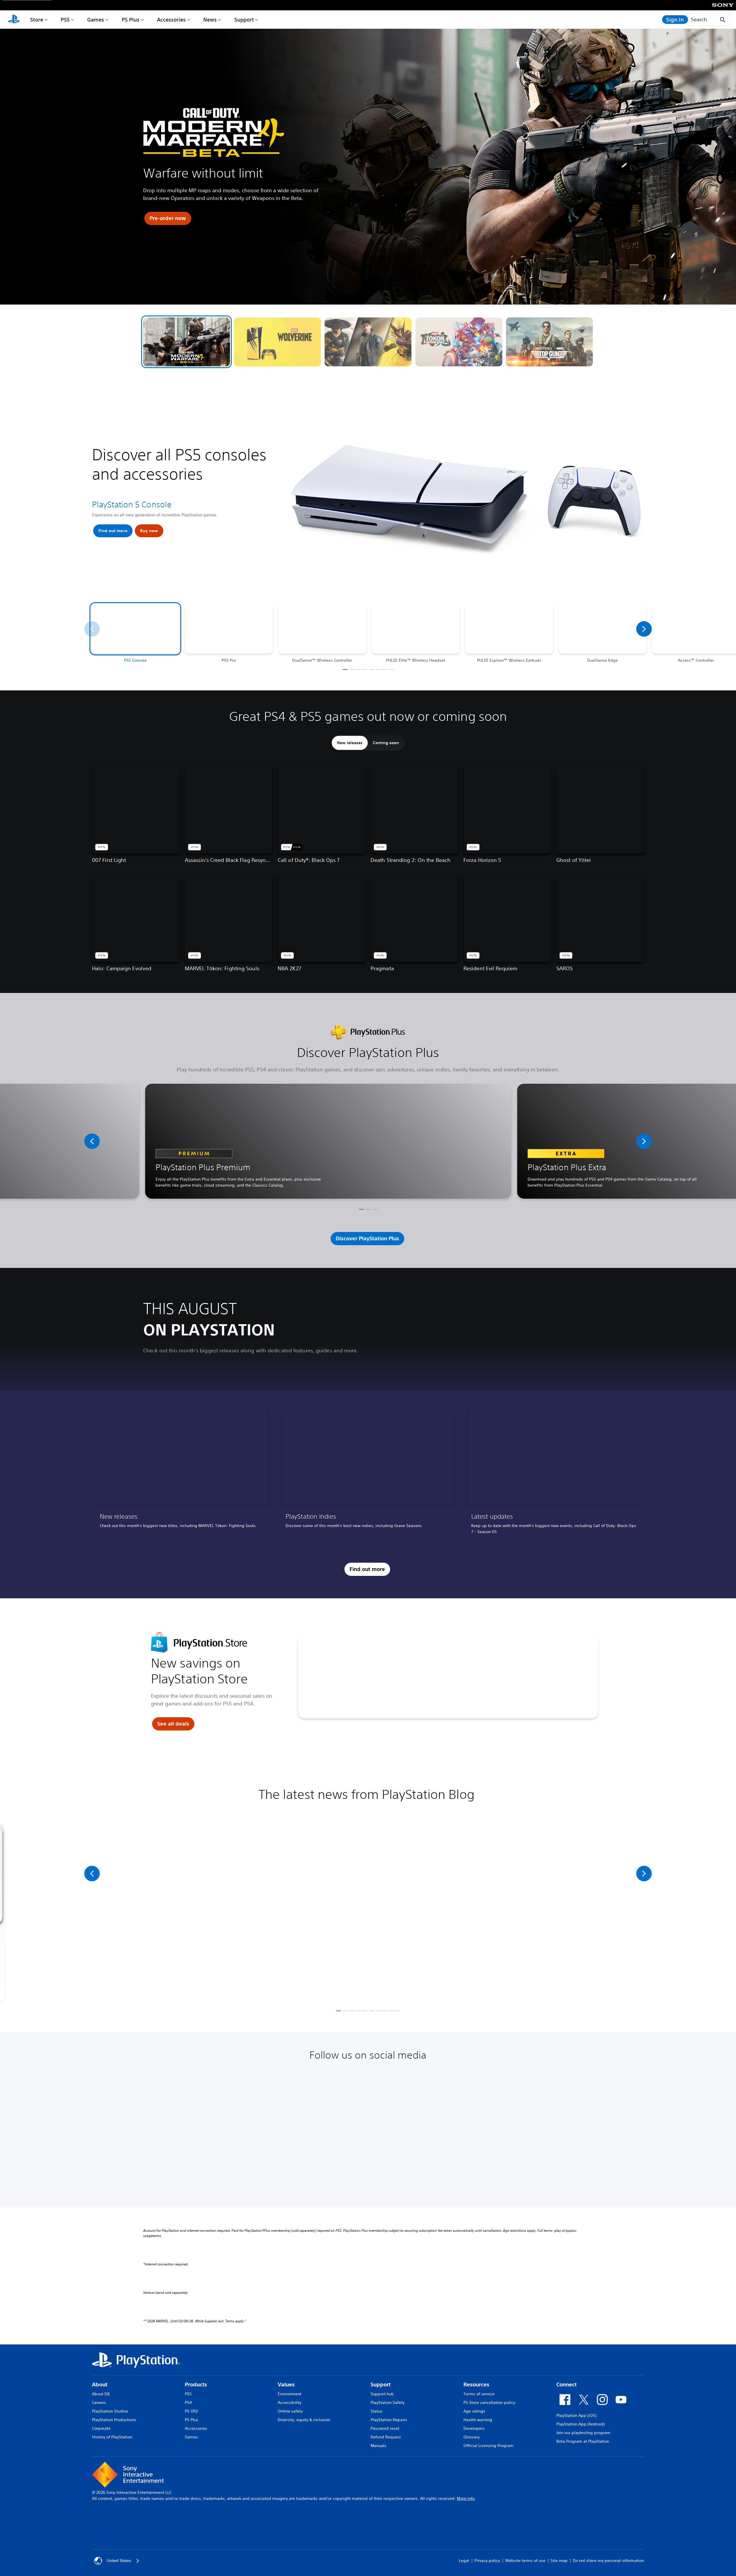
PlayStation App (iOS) (576, 2415)
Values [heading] (286, 2385)
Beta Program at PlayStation (583, 2441)
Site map (559, 2560)
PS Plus (131, 20)
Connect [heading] (567, 2385)
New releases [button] (350, 743)
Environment (290, 2394)
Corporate (101, 2428)
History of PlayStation (112, 2437)
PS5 (65, 20)
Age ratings (474, 2411)
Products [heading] (196, 2385)
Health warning (478, 2420)
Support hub (382, 2394)
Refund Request (386, 2437)
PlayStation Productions (114, 2420)
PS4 (188, 2402)
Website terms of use (525, 2560)
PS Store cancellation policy (489, 2402)
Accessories (171, 20)
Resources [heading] (476, 2385)
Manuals (378, 2446)
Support (244, 20)
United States (119, 2560)
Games (96, 20)
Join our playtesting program (583, 2433)
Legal (464, 2560)
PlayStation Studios (110, 2411)
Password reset (385, 2428)
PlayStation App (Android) (580, 2424)
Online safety (290, 2411)
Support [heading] (381, 2385)
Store (37, 20)
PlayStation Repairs (389, 2420)
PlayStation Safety (388, 2402)
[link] (182, 1473)
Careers (99, 2402)
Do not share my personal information (608, 2560)
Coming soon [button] (386, 743)
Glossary (471, 2437)
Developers (474, 2428)
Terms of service (479, 2394)
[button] (187, 342)
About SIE (101, 2394)
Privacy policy (487, 2560)
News (210, 20)
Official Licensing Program (488, 2446)
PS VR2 (191, 2411)
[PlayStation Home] (14, 20)
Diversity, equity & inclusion (304, 2420)
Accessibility (290, 2402)
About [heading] (100, 2385)
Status (376, 2411)
